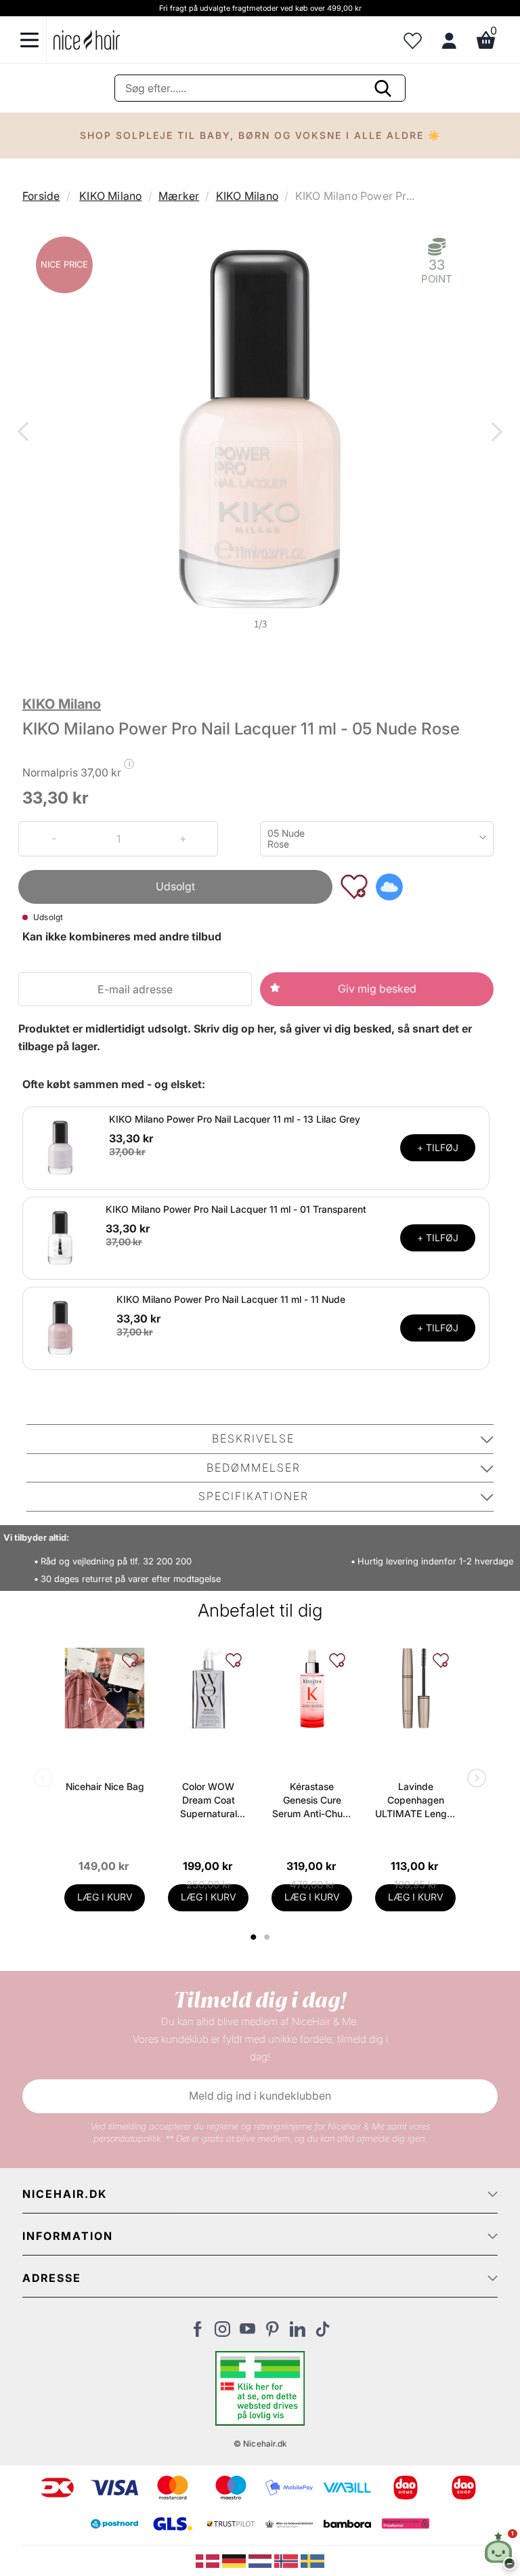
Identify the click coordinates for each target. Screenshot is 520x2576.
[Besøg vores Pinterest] (273, 2333)
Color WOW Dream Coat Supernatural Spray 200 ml (208, 1801)
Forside (41, 196)
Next (494, 433)
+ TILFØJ (438, 1147)
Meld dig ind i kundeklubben (260, 2096)
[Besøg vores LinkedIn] (298, 2333)
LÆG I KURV (105, 1897)
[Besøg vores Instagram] (222, 2333)
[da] (209, 2560)
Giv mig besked (377, 989)
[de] (235, 2560)
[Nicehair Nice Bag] (105, 1688)
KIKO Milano (110, 196)
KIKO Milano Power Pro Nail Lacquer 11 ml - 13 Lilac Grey (235, 1119)
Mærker (179, 196)
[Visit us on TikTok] (323, 2333)
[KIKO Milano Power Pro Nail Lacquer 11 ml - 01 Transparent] (60, 1237)
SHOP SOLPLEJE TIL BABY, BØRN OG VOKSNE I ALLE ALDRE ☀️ (260, 135)
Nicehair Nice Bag (105, 1786)
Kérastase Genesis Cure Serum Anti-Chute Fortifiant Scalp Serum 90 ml (312, 1801)
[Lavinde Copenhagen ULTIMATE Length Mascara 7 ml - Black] (415, 1688)
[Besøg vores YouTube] (247, 2333)
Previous (26, 433)
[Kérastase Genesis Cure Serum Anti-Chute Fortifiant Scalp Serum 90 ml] (312, 1688)
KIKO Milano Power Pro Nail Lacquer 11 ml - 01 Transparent (236, 1209)
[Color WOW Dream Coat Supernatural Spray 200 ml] (208, 1688)
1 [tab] (254, 1937)
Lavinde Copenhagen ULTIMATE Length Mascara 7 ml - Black (415, 1801)
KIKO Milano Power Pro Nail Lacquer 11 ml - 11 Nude (231, 1299)
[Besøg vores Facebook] (197, 2333)
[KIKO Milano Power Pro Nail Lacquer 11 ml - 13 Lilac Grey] (60, 1147)
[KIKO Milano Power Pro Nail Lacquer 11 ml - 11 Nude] (60, 1327)
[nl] (262, 2560)
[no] (287, 2560)
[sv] (312, 2560)
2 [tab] (268, 1937)
